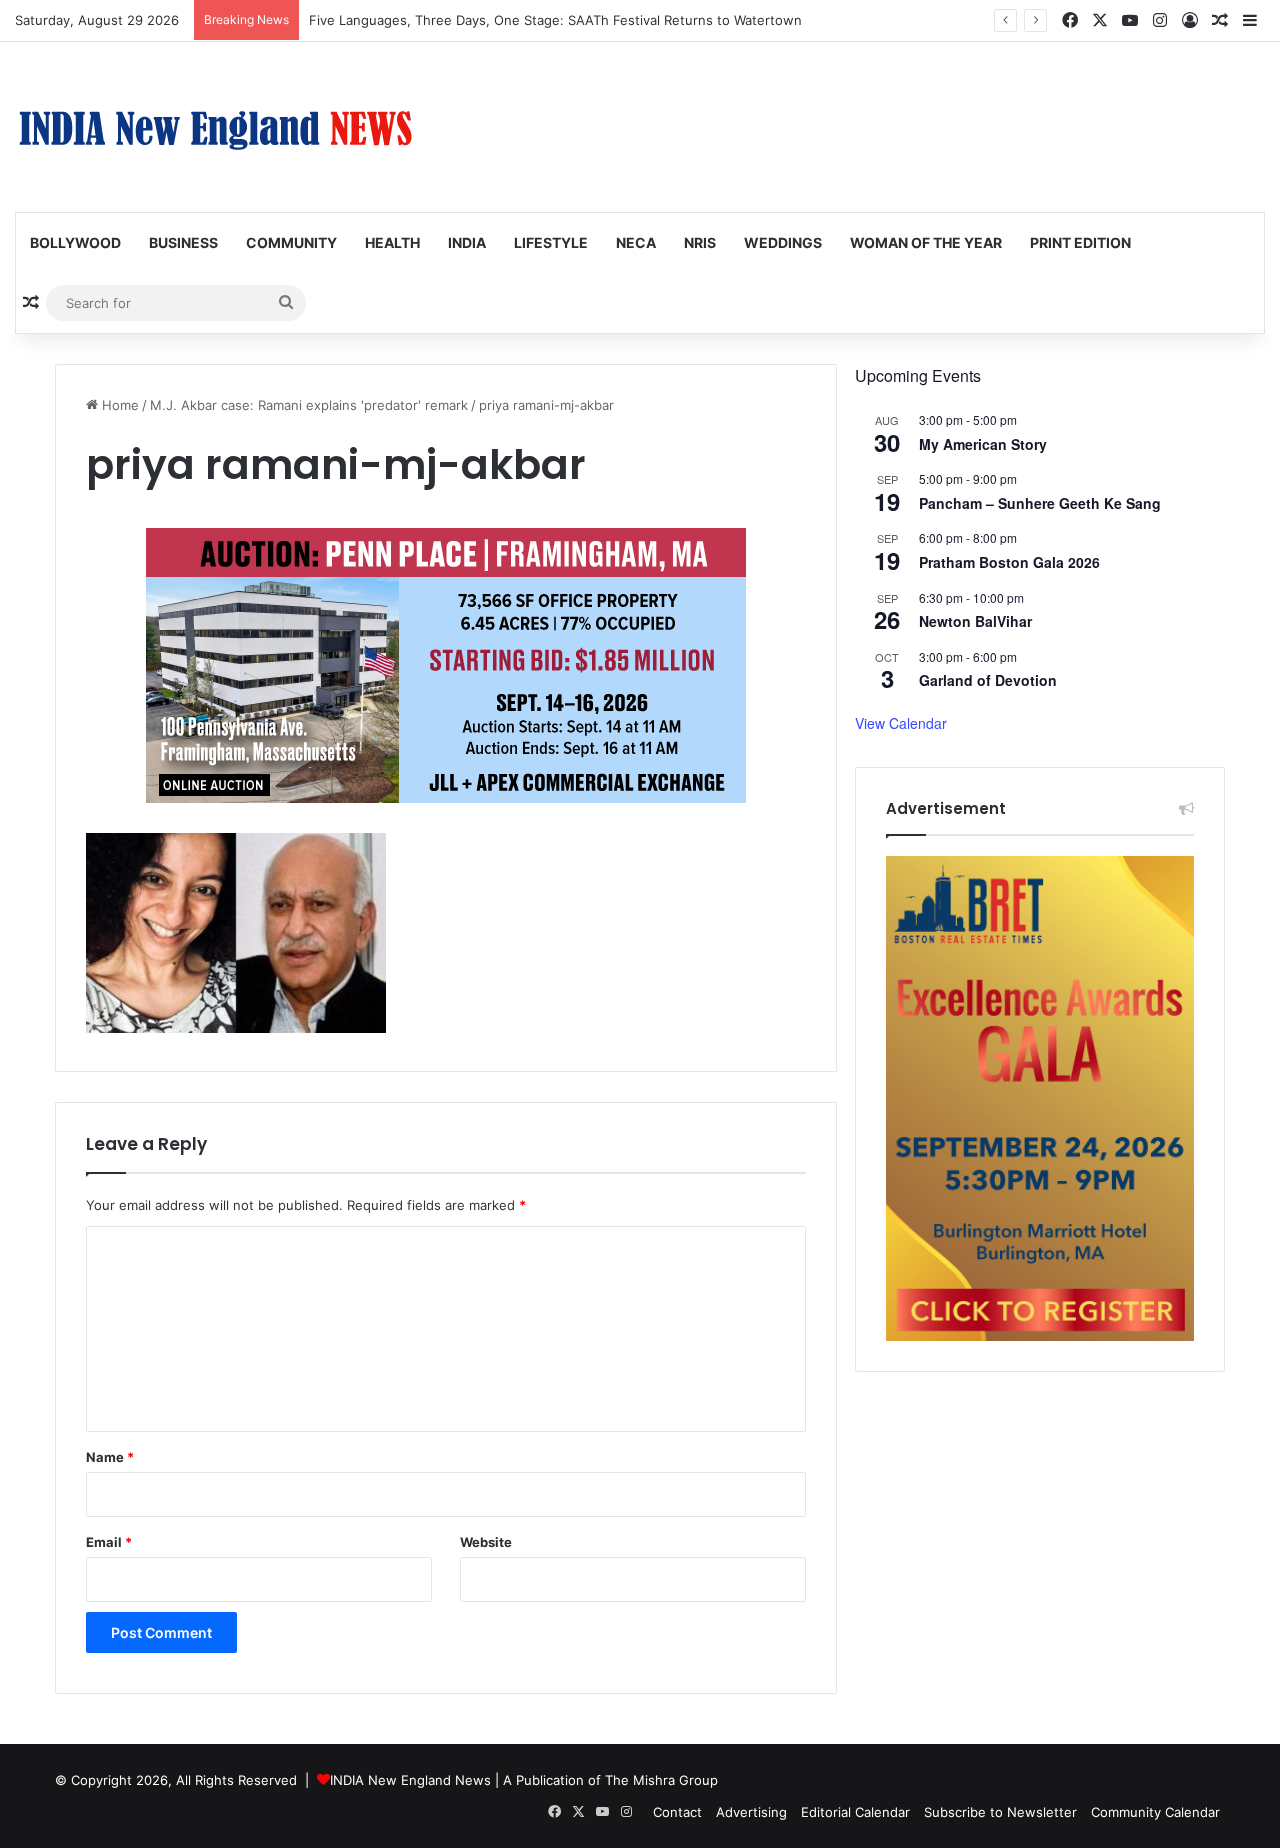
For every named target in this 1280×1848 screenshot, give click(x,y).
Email (109, 1542)
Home (118, 405)
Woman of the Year (926, 242)
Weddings (783, 242)
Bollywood (75, 242)
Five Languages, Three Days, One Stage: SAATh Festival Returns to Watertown (555, 20)
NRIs (700, 242)
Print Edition (1080, 242)
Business (183, 242)
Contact (677, 1812)
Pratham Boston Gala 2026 (1009, 562)
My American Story (983, 444)
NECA (636, 242)
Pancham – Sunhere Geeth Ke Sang (1040, 503)
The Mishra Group (661, 1780)
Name (110, 1457)
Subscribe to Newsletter (1000, 1812)
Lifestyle (551, 242)
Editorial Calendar (855, 1812)
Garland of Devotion (988, 680)
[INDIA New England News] (215, 127)
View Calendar (901, 723)
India (467, 242)
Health (392, 242)
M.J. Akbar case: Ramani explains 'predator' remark (309, 405)
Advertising (751, 1812)
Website (486, 1542)
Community (291, 242)
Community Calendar (1155, 1812)
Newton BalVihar (975, 621)
